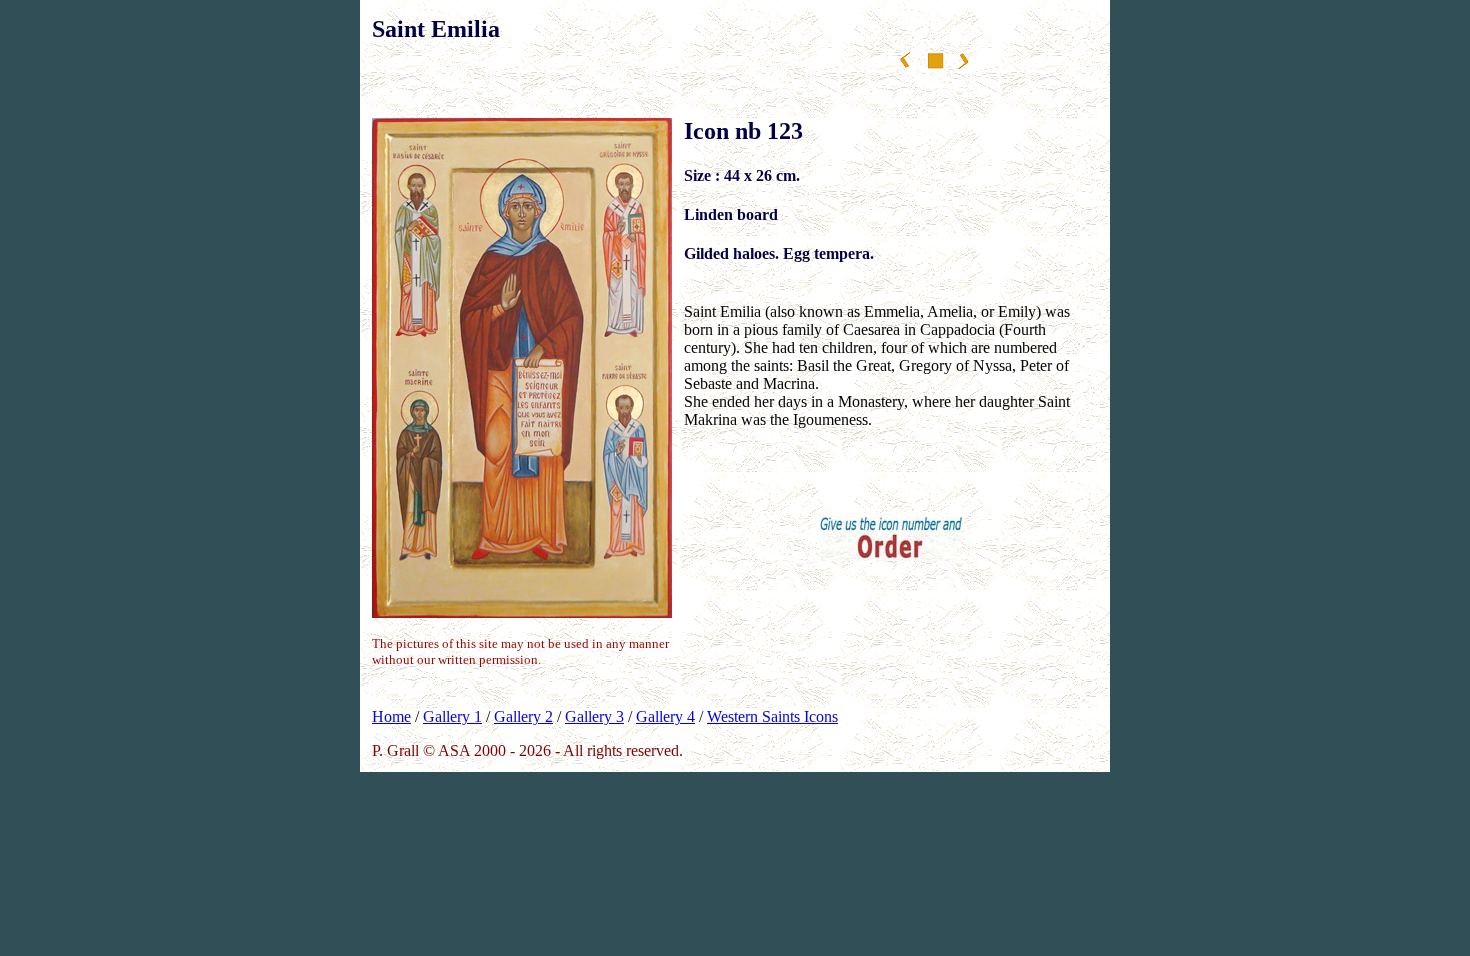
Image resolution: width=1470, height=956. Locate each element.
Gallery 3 (594, 716)
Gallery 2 (523, 716)
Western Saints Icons (772, 716)
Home (391, 716)
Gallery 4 (665, 716)
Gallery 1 (452, 716)
